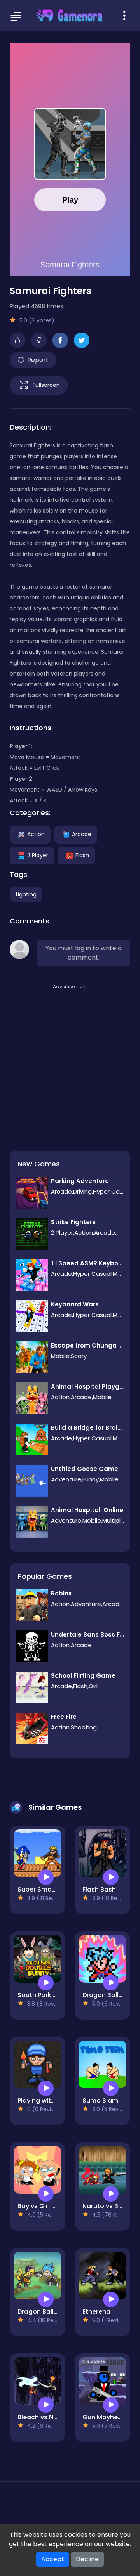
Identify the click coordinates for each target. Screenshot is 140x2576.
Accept (53, 2559)
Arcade (82, 834)
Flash (82, 855)
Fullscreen (46, 385)
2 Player (38, 855)
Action (36, 834)
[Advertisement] (70, 1061)
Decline (87, 2559)
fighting (26, 894)
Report (38, 360)
